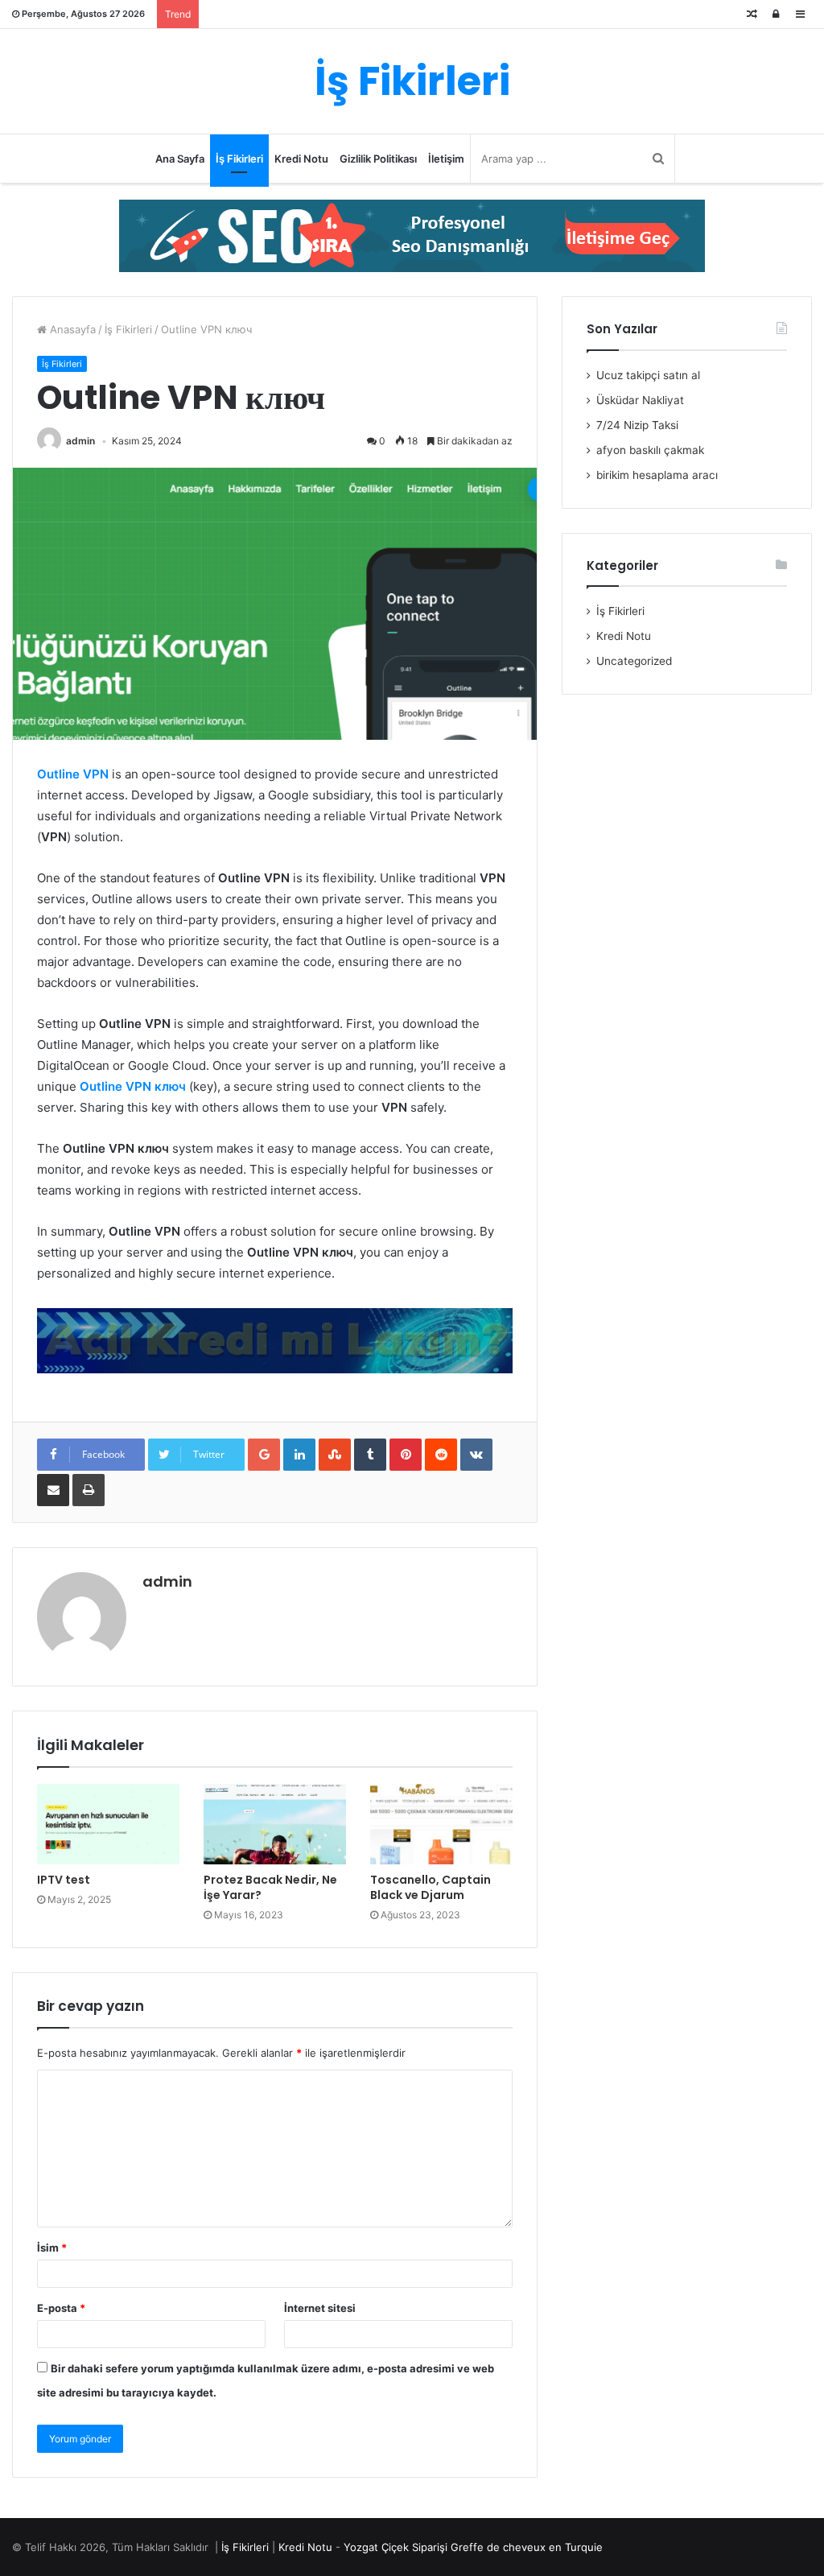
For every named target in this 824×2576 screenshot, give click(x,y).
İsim (52, 2248)
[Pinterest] (406, 1455)
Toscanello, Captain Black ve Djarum (431, 1887)
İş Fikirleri (239, 159)
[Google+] (264, 1455)
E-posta (61, 2308)
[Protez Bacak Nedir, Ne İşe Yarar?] (275, 1824)
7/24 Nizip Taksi (637, 425)
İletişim (446, 159)
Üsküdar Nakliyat (640, 400)
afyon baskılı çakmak (650, 450)
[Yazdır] (89, 1490)
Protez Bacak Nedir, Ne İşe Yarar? (270, 1887)
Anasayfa (71, 329)
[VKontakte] (476, 1455)
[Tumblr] (370, 1455)
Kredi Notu (301, 159)
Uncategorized (634, 661)
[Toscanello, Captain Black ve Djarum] (441, 1824)
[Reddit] (441, 1455)
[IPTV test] (108, 1824)
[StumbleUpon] (335, 1455)
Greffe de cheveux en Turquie (527, 2547)
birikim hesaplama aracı (657, 475)
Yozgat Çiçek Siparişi (396, 2547)
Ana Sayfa (180, 159)
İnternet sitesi (320, 2308)
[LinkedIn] (299, 1455)
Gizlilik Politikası (378, 159)
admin (80, 441)
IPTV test (64, 1880)
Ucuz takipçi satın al (648, 375)
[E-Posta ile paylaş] (53, 1490)
